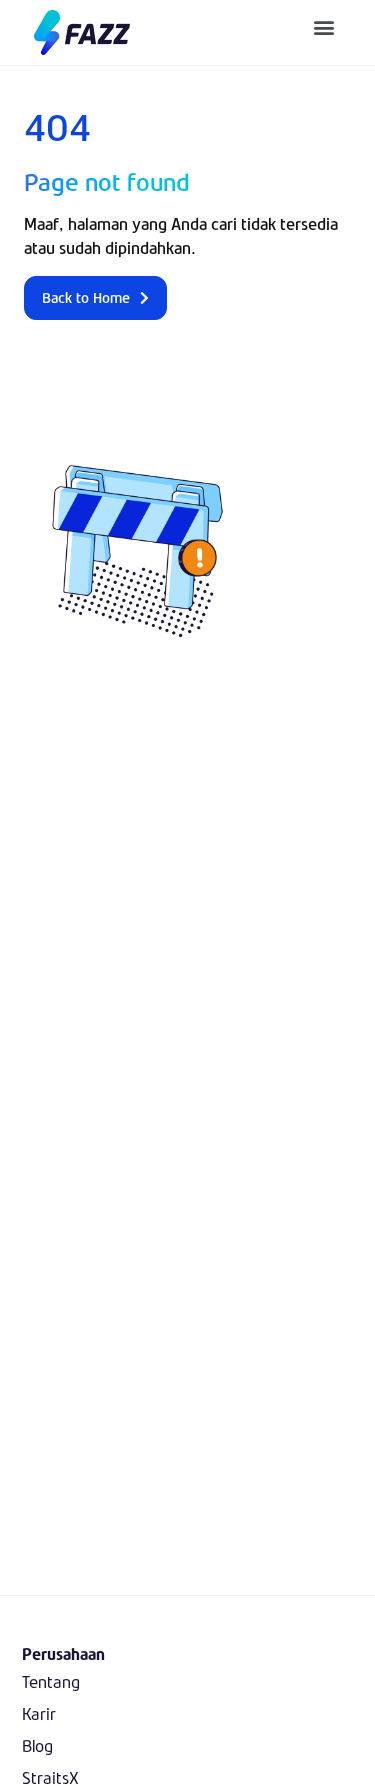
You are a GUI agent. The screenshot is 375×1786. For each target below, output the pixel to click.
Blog (37, 1745)
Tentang (51, 1681)
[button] (324, 26)
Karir (39, 1713)
